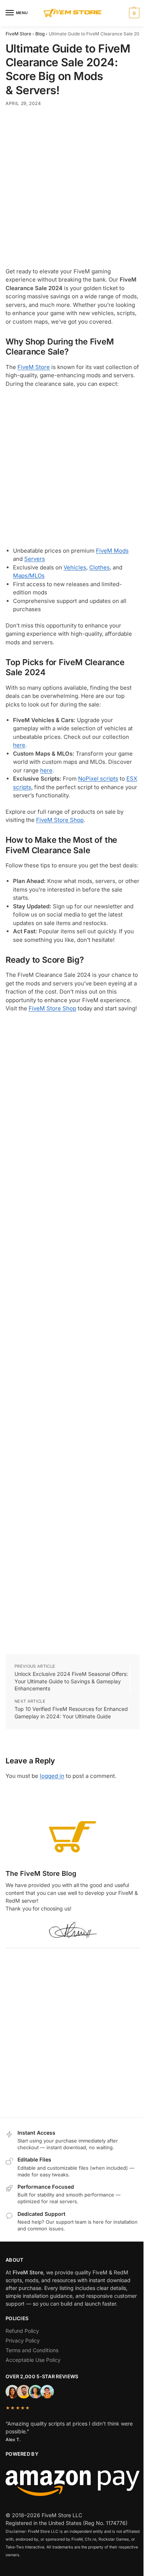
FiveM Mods (112, 551)
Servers (35, 559)
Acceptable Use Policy (33, 2360)
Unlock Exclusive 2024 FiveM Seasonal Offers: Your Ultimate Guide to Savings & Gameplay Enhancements (71, 1681)
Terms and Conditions (32, 2350)
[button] (133, 13)
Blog (40, 34)
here (19, 745)
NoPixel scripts (98, 779)
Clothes (99, 567)
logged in (52, 1776)
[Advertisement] (72, 189)
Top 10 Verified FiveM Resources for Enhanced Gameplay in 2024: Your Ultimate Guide (71, 1713)
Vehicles (75, 567)
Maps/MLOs (29, 576)
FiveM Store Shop (60, 820)
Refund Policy (22, 2331)
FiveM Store (18, 34)
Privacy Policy (23, 2340)
